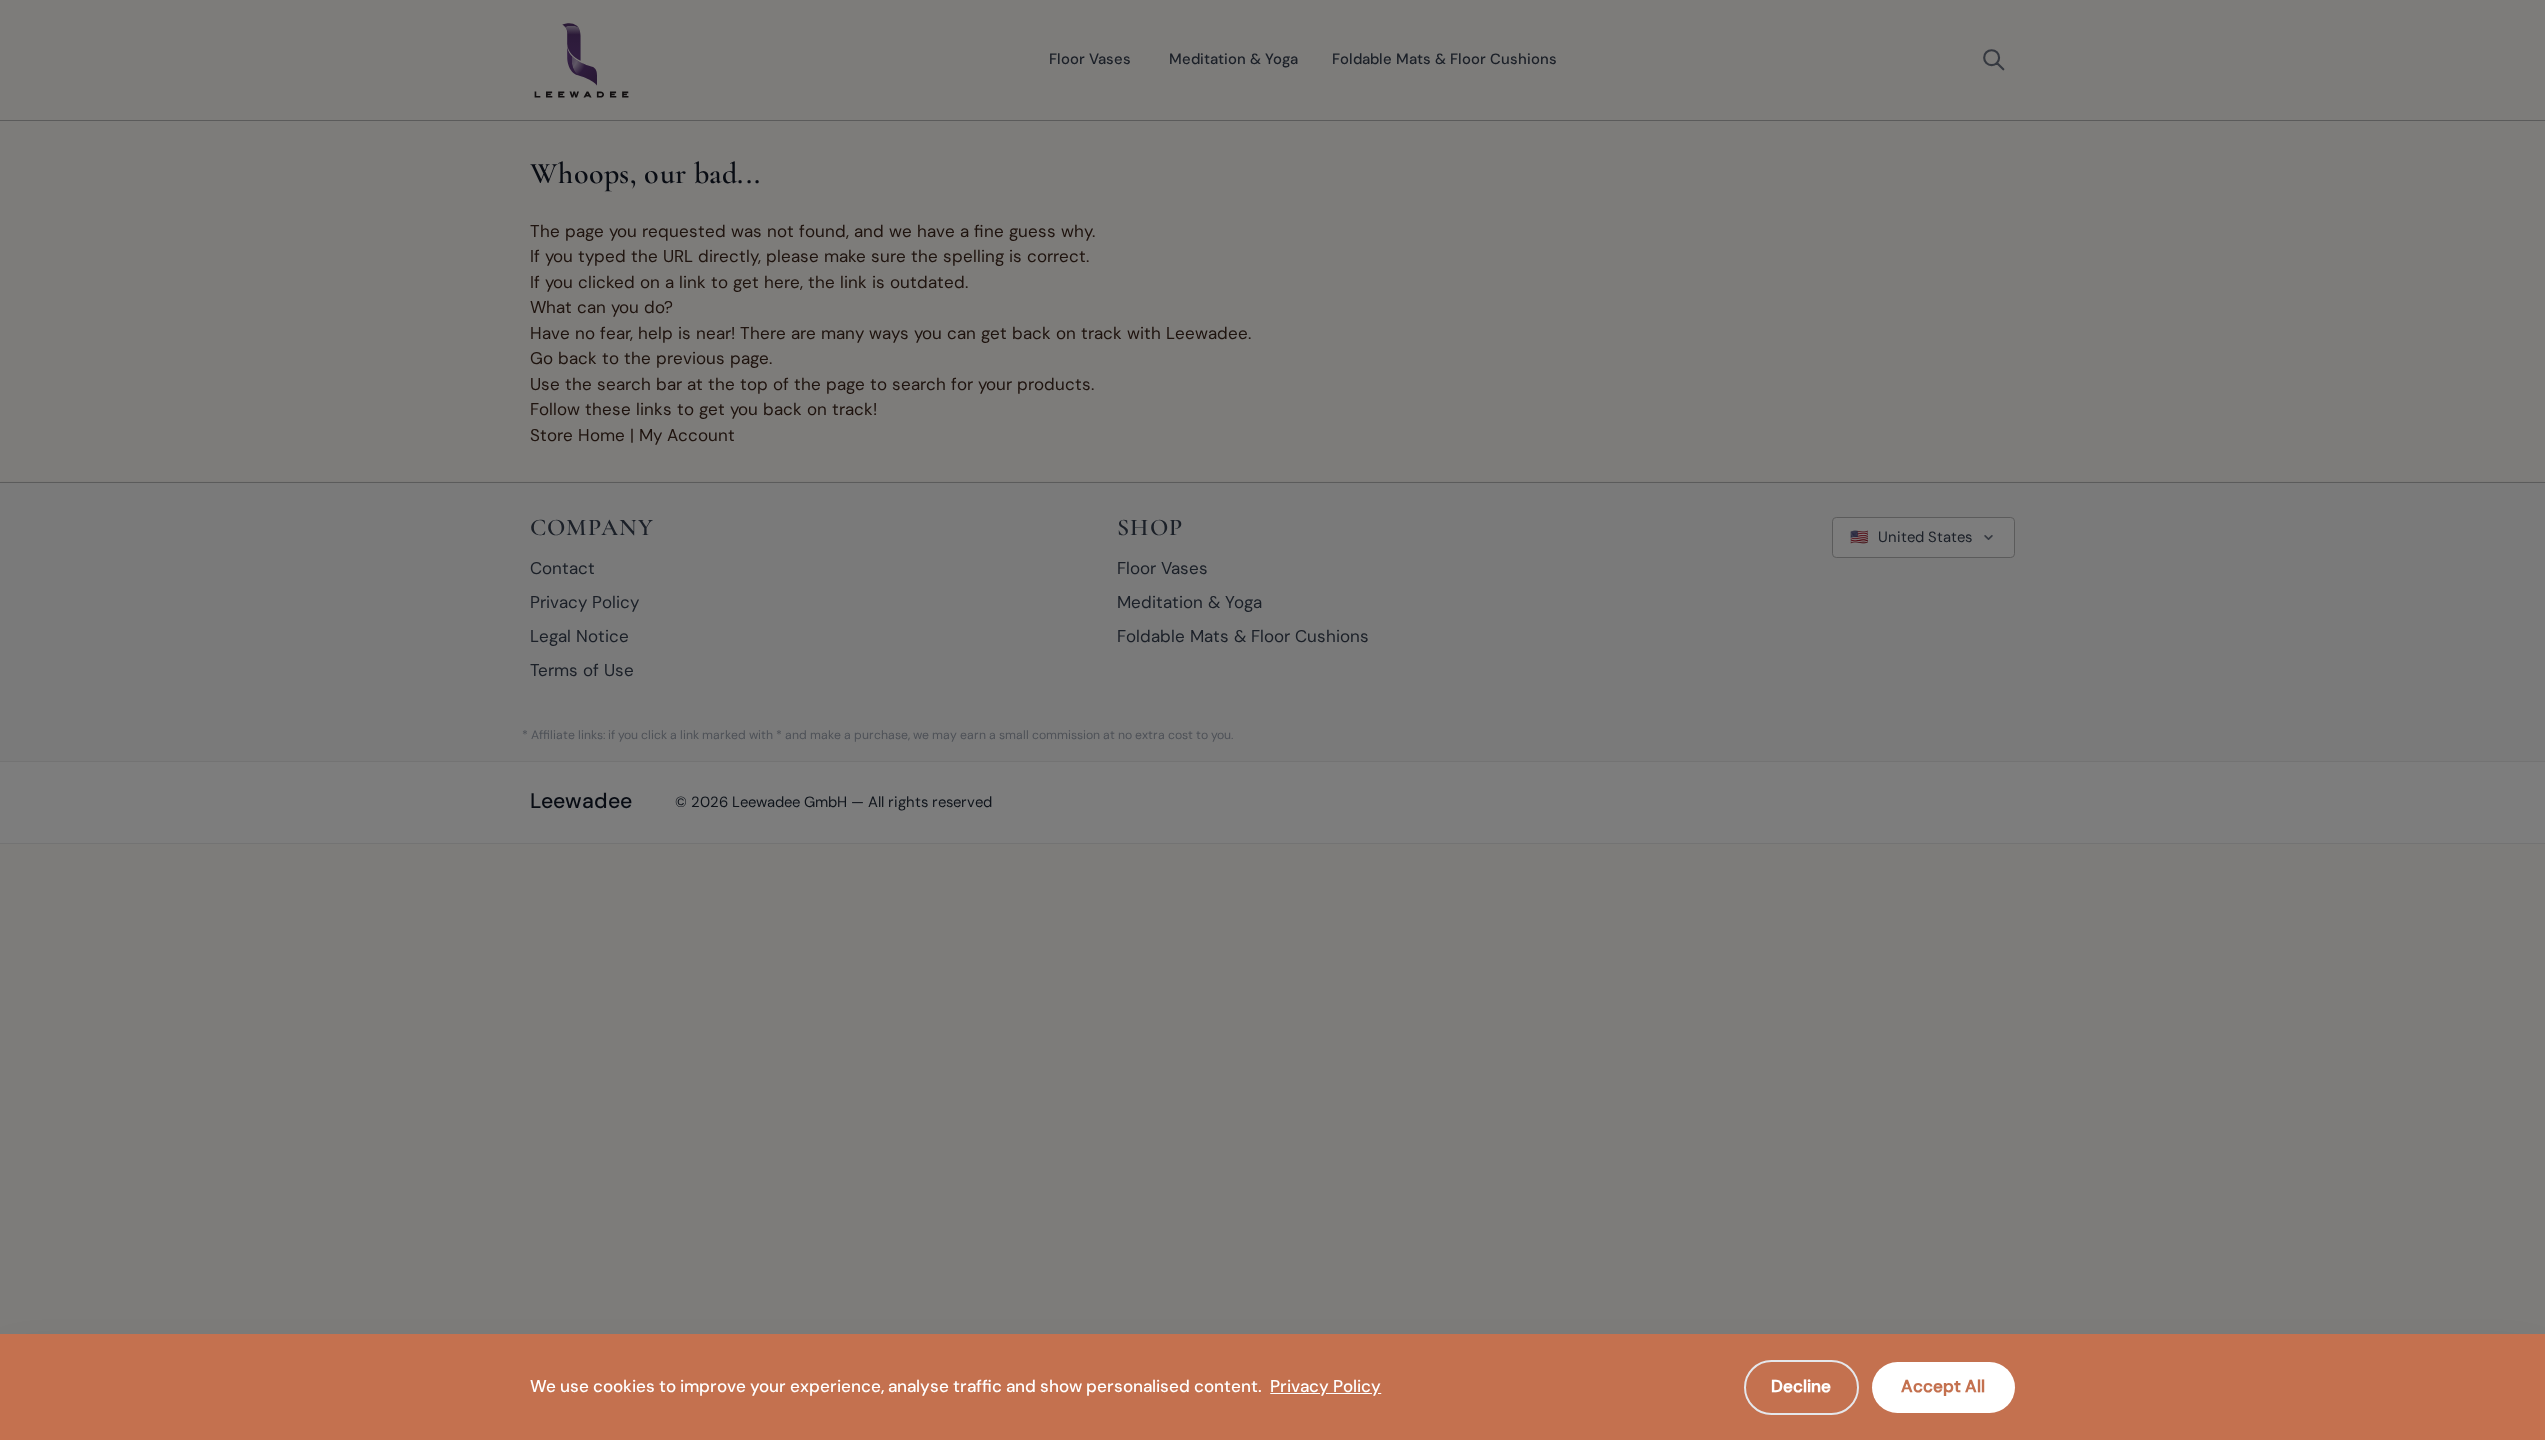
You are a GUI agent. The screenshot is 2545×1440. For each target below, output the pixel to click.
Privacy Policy (1325, 1386)
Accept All (1943, 1386)
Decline (1801, 1386)
